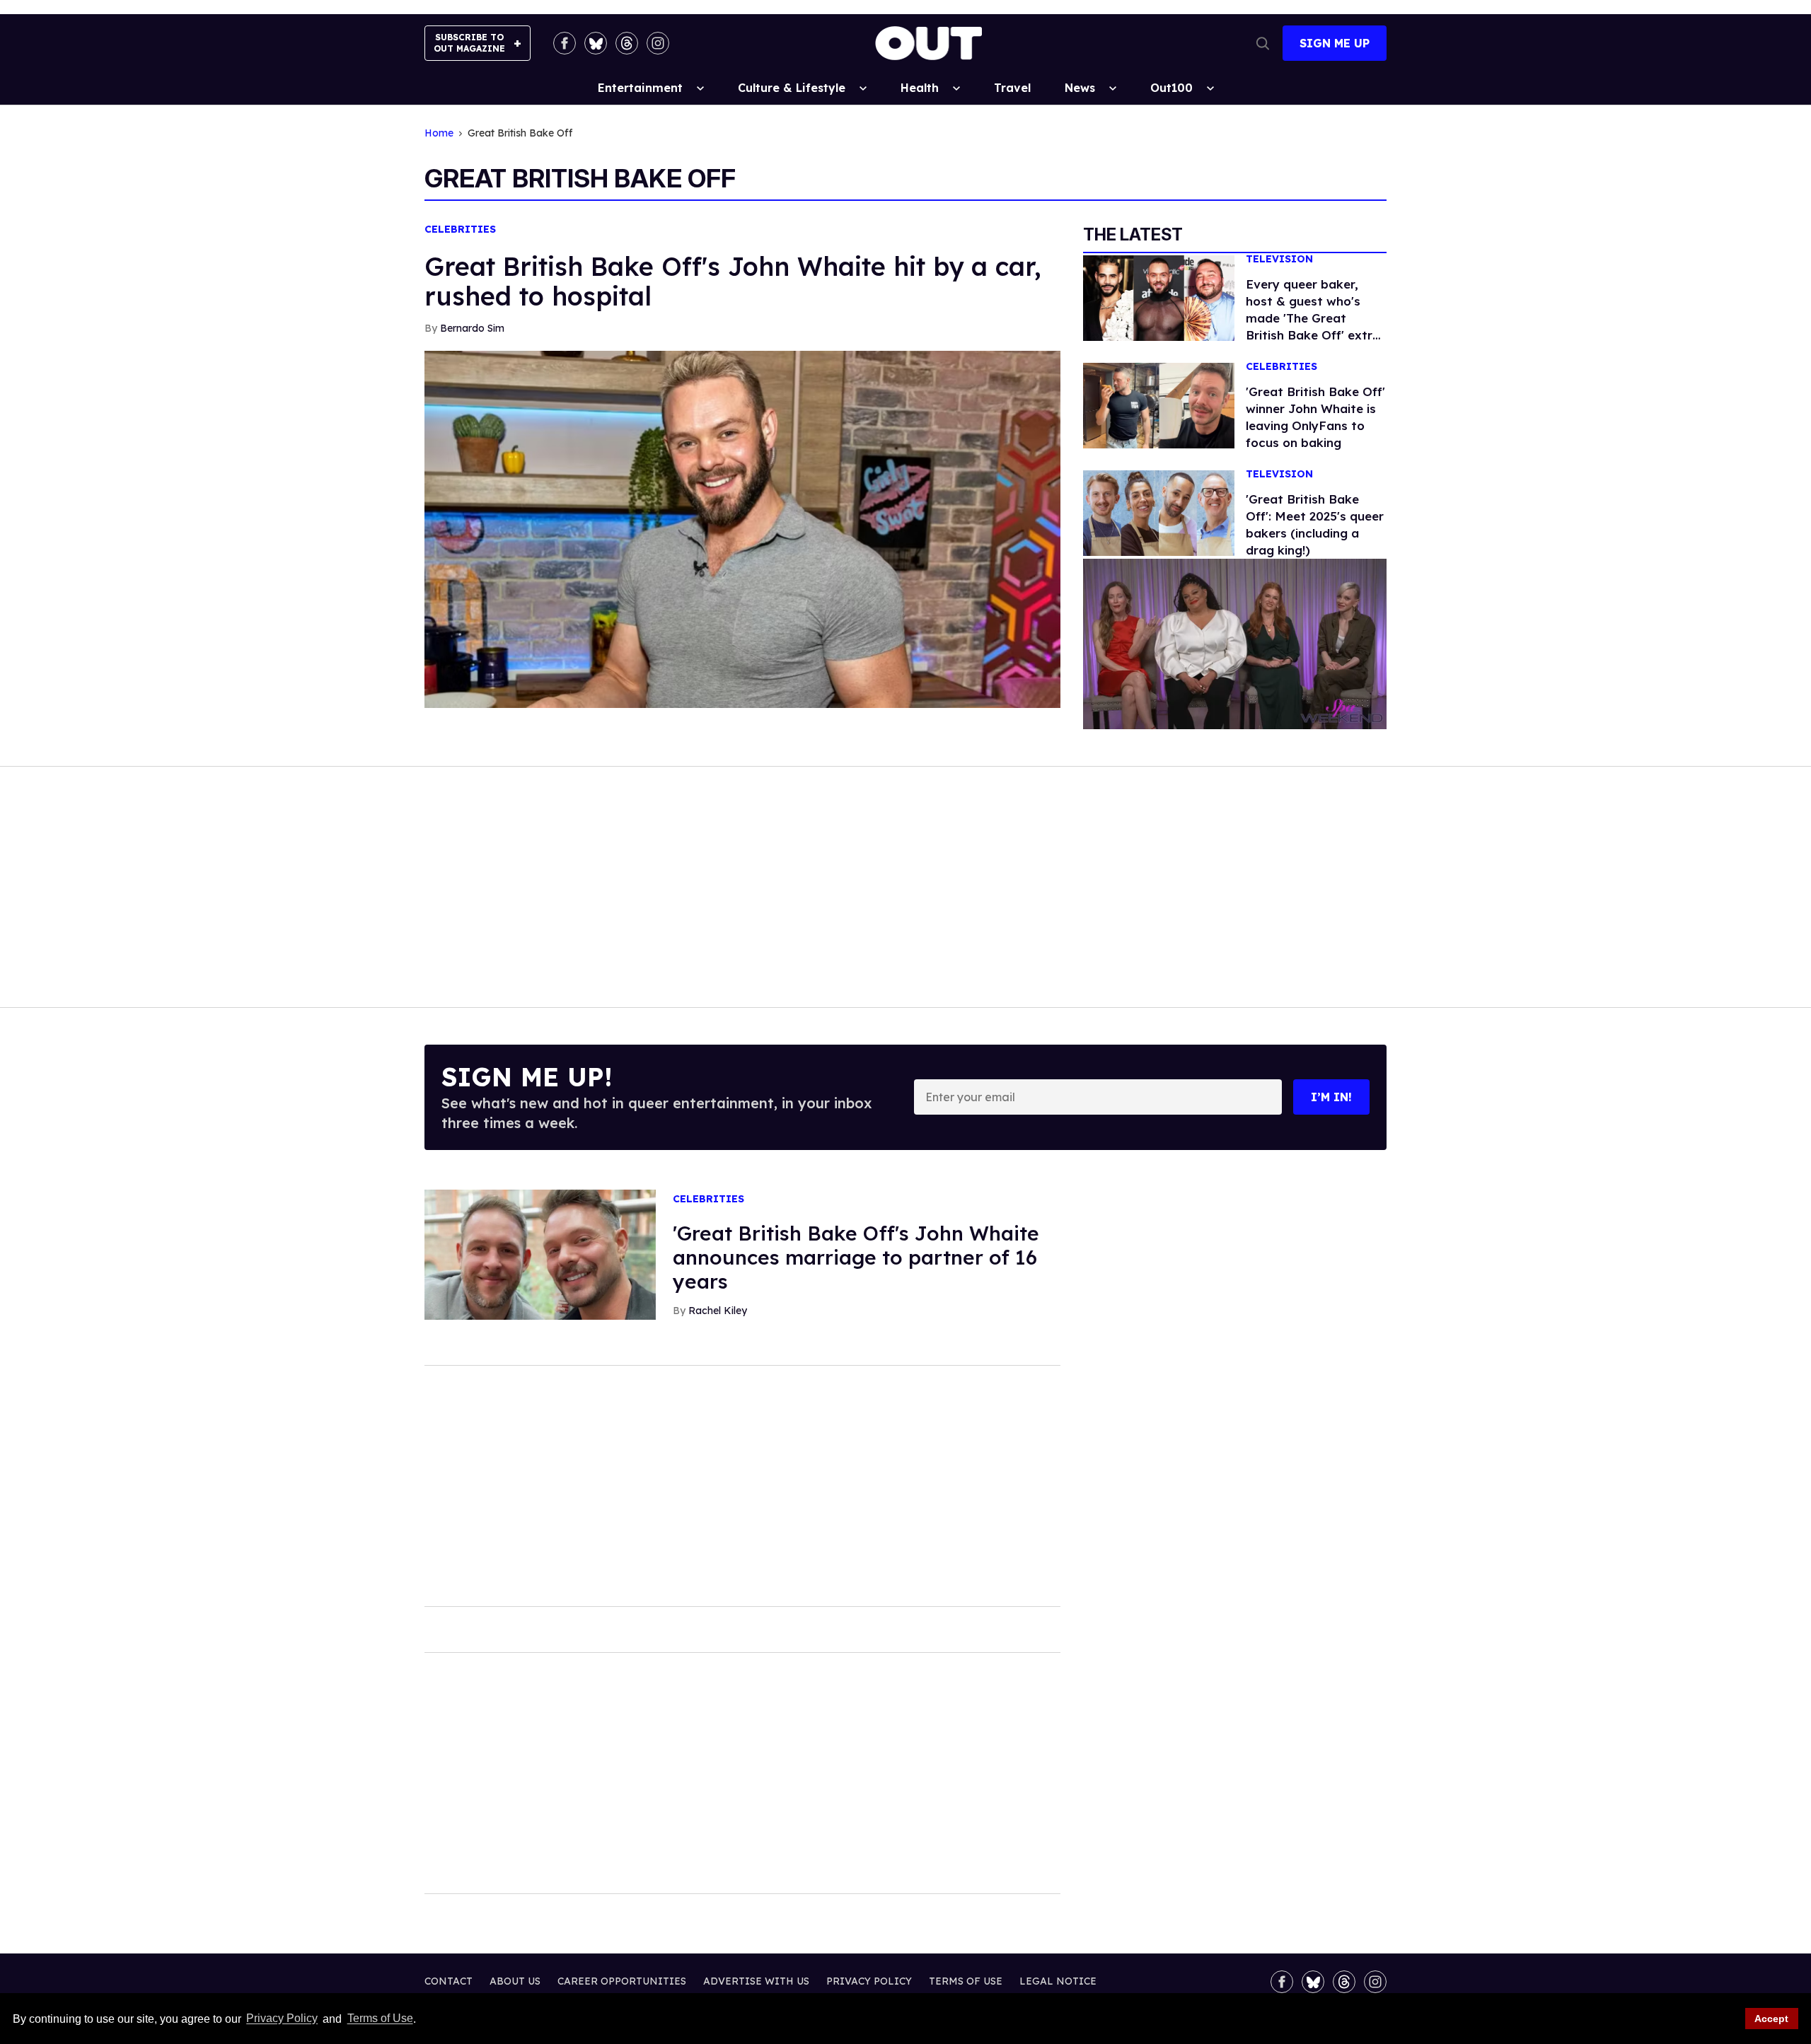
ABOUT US (515, 1981)
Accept (1771, 2019)
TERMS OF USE (966, 1981)
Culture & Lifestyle (792, 88)
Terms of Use (380, 2019)
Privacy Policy (282, 2019)
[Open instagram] (658, 43)
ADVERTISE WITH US (756, 1981)
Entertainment (640, 88)
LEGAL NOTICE (1058, 1981)
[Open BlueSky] (596, 43)
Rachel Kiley (718, 1311)
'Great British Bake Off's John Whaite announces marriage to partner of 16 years (856, 1257)
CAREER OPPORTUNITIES (622, 1981)
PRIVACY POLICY (869, 1981)
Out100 (1171, 88)
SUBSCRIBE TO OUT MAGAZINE (469, 43)
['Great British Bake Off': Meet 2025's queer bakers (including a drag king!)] (1159, 512)
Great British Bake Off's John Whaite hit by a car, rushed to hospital (733, 281)
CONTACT (449, 1981)
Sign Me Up (1335, 43)
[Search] (1263, 43)
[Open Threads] (627, 43)
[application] (1235, 644)
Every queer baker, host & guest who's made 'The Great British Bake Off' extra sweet (1313, 318)
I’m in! (1331, 1097)
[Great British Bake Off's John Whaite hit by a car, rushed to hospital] (742, 528)
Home (439, 133)
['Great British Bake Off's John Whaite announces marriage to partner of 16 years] (540, 1253)
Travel (1012, 88)
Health (920, 88)
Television (1279, 259)
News (1080, 88)
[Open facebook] (565, 43)
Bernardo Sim (472, 328)
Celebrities (460, 230)
